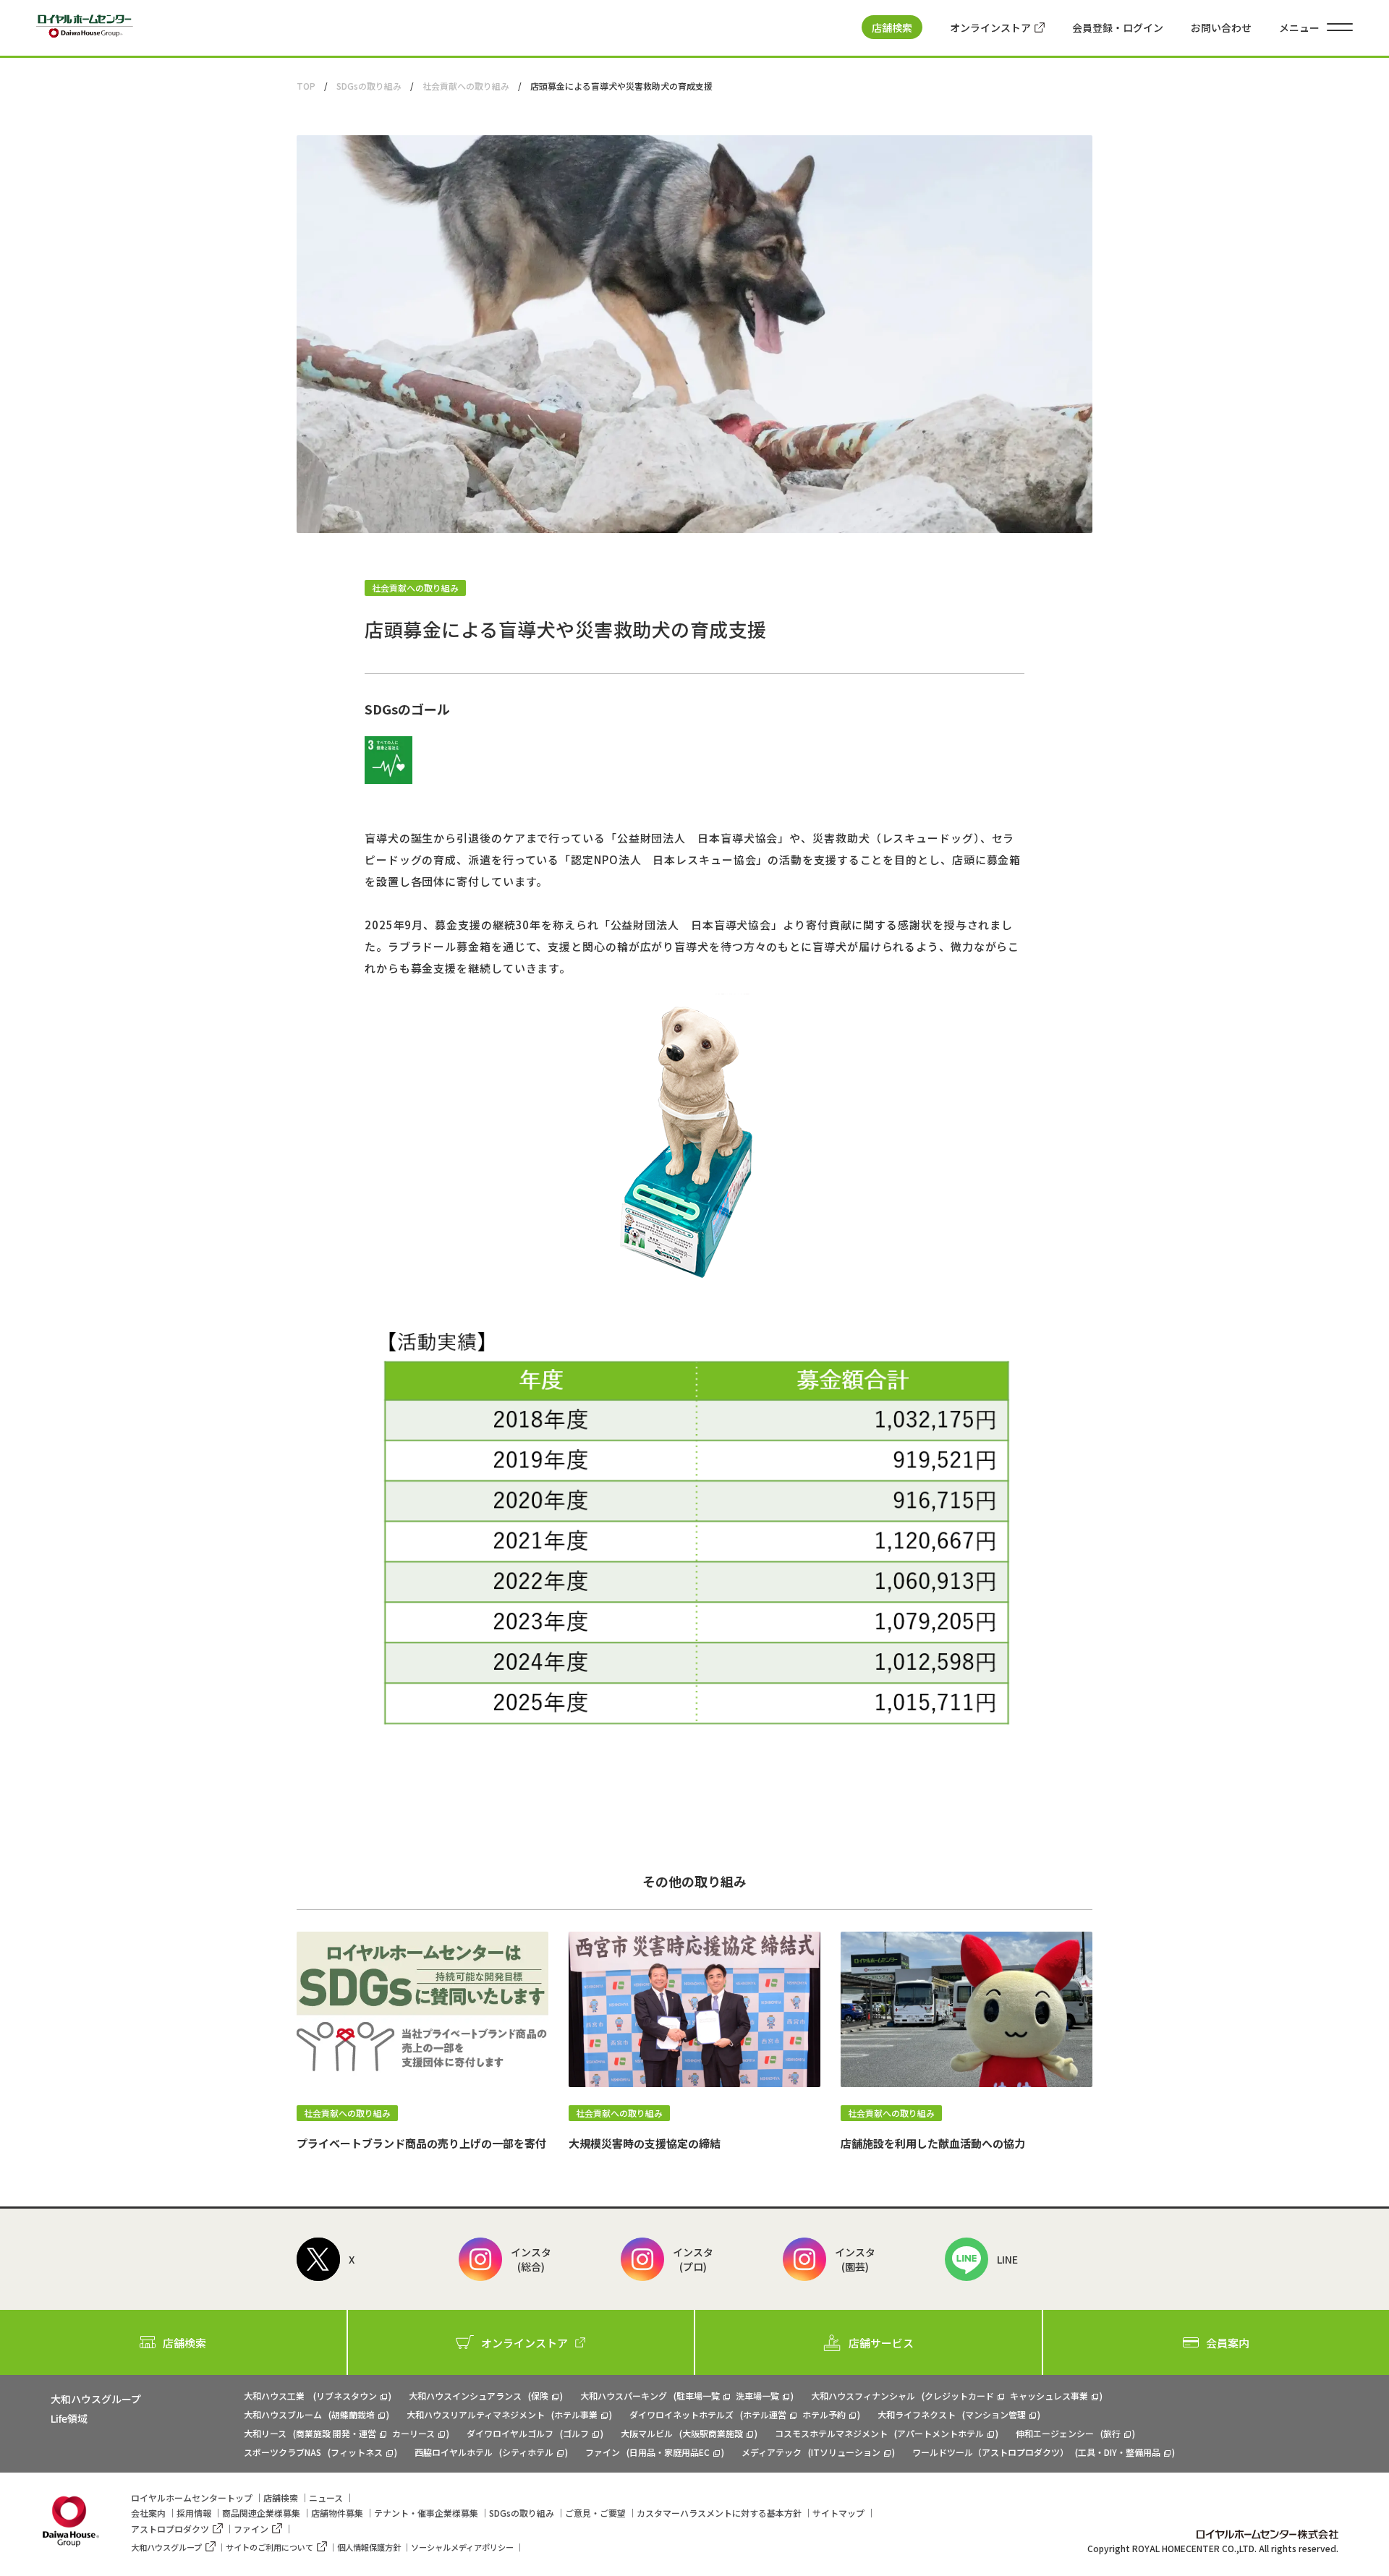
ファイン (251, 2529)
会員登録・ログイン (1118, 27)
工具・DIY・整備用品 (1119, 2452)
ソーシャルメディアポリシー (462, 2547)
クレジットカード (959, 2396)
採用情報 (194, 2513)
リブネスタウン (347, 2396)
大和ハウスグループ (166, 2547)
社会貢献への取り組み (466, 86)
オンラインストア (990, 27)
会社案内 (148, 2513)
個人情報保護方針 (369, 2547)
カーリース (413, 2433)
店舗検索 (892, 27)
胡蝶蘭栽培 (353, 2414)
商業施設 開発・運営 (336, 2433)
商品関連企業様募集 (261, 2513)
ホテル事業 (576, 2414)
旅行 (1112, 2433)
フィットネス (357, 2452)
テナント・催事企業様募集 (426, 2513)
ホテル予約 (824, 2414)
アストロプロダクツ (170, 2529)
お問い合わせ (1221, 27)
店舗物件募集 (337, 2513)
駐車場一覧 (698, 2396)
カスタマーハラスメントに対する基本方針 (719, 2513)
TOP (306, 86)
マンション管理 (995, 2414)
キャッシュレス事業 (1049, 2396)
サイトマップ (838, 2513)
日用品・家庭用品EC (670, 2452)
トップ (192, 2498)
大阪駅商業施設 (713, 2433)
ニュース (326, 2498)
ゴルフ (576, 2433)
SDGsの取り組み (369, 86)
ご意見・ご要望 (595, 2513)
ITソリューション (846, 2452)
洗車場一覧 (757, 2396)
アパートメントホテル (940, 2433)
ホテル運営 (765, 2414)
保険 (540, 2396)
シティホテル (528, 2452)
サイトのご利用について (269, 2547)
